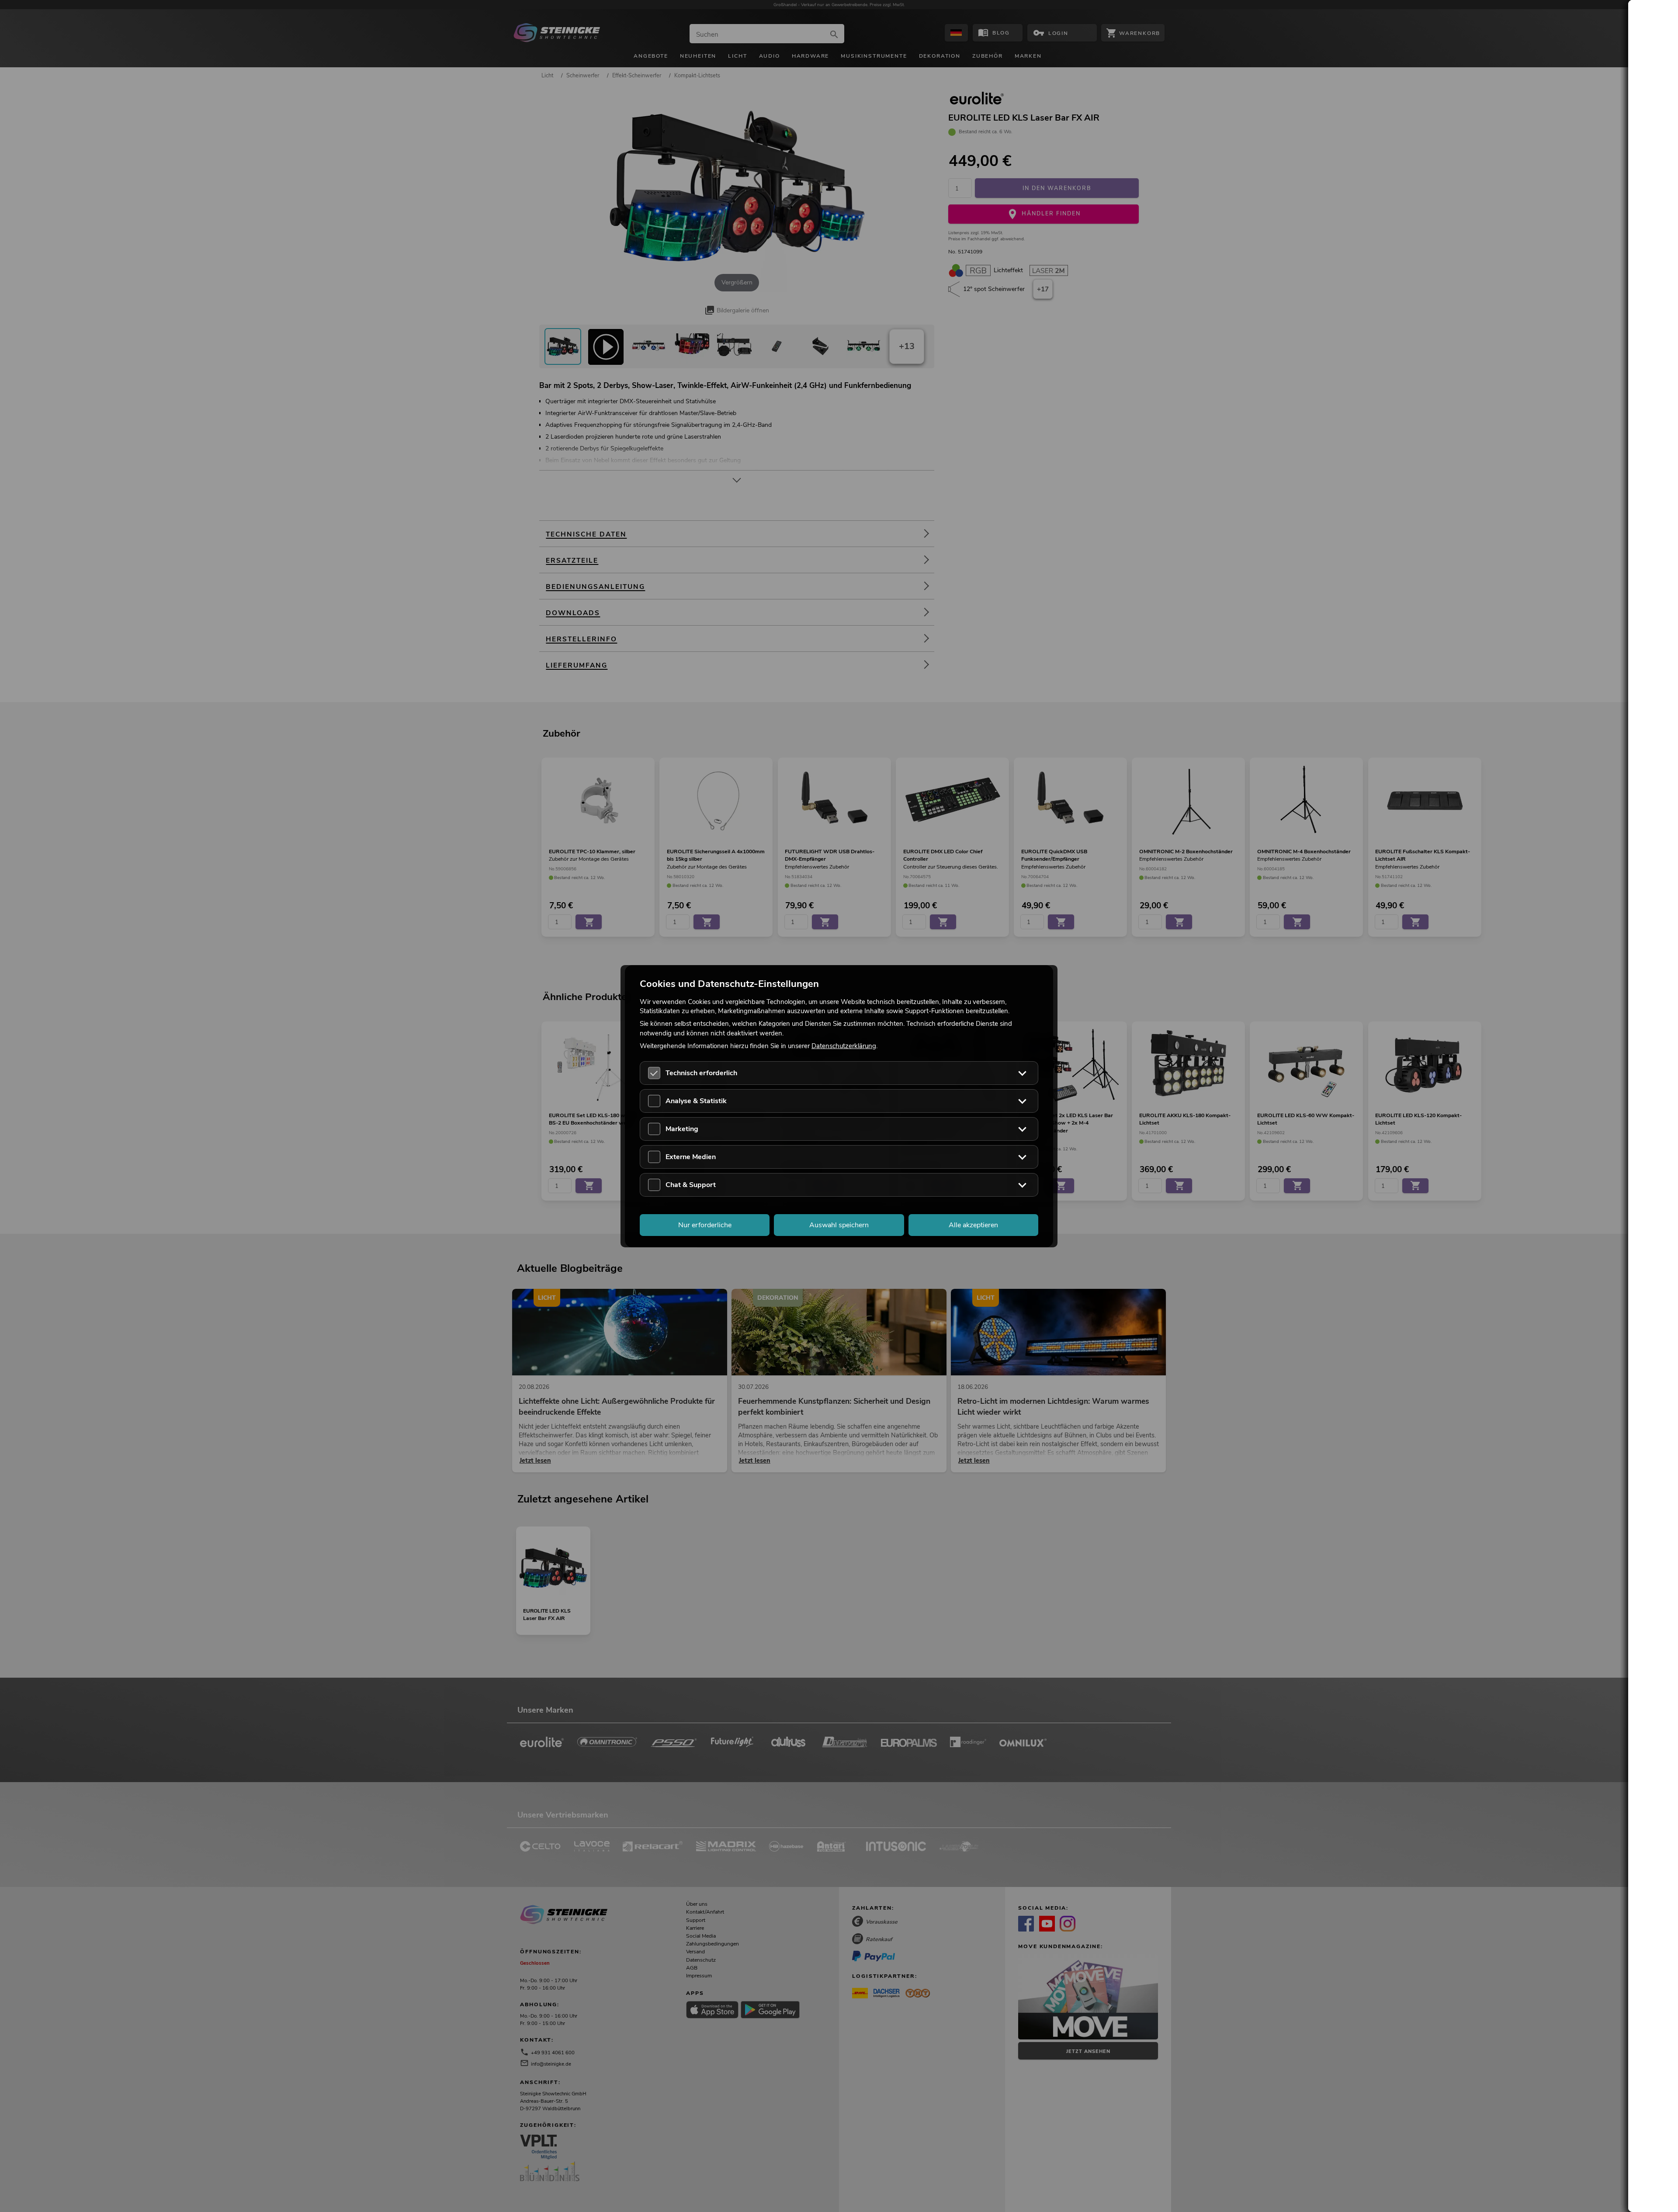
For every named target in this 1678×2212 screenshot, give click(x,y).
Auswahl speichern (839, 1225)
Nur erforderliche (705, 1225)
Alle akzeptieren (973, 1225)
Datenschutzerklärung (844, 1045)
